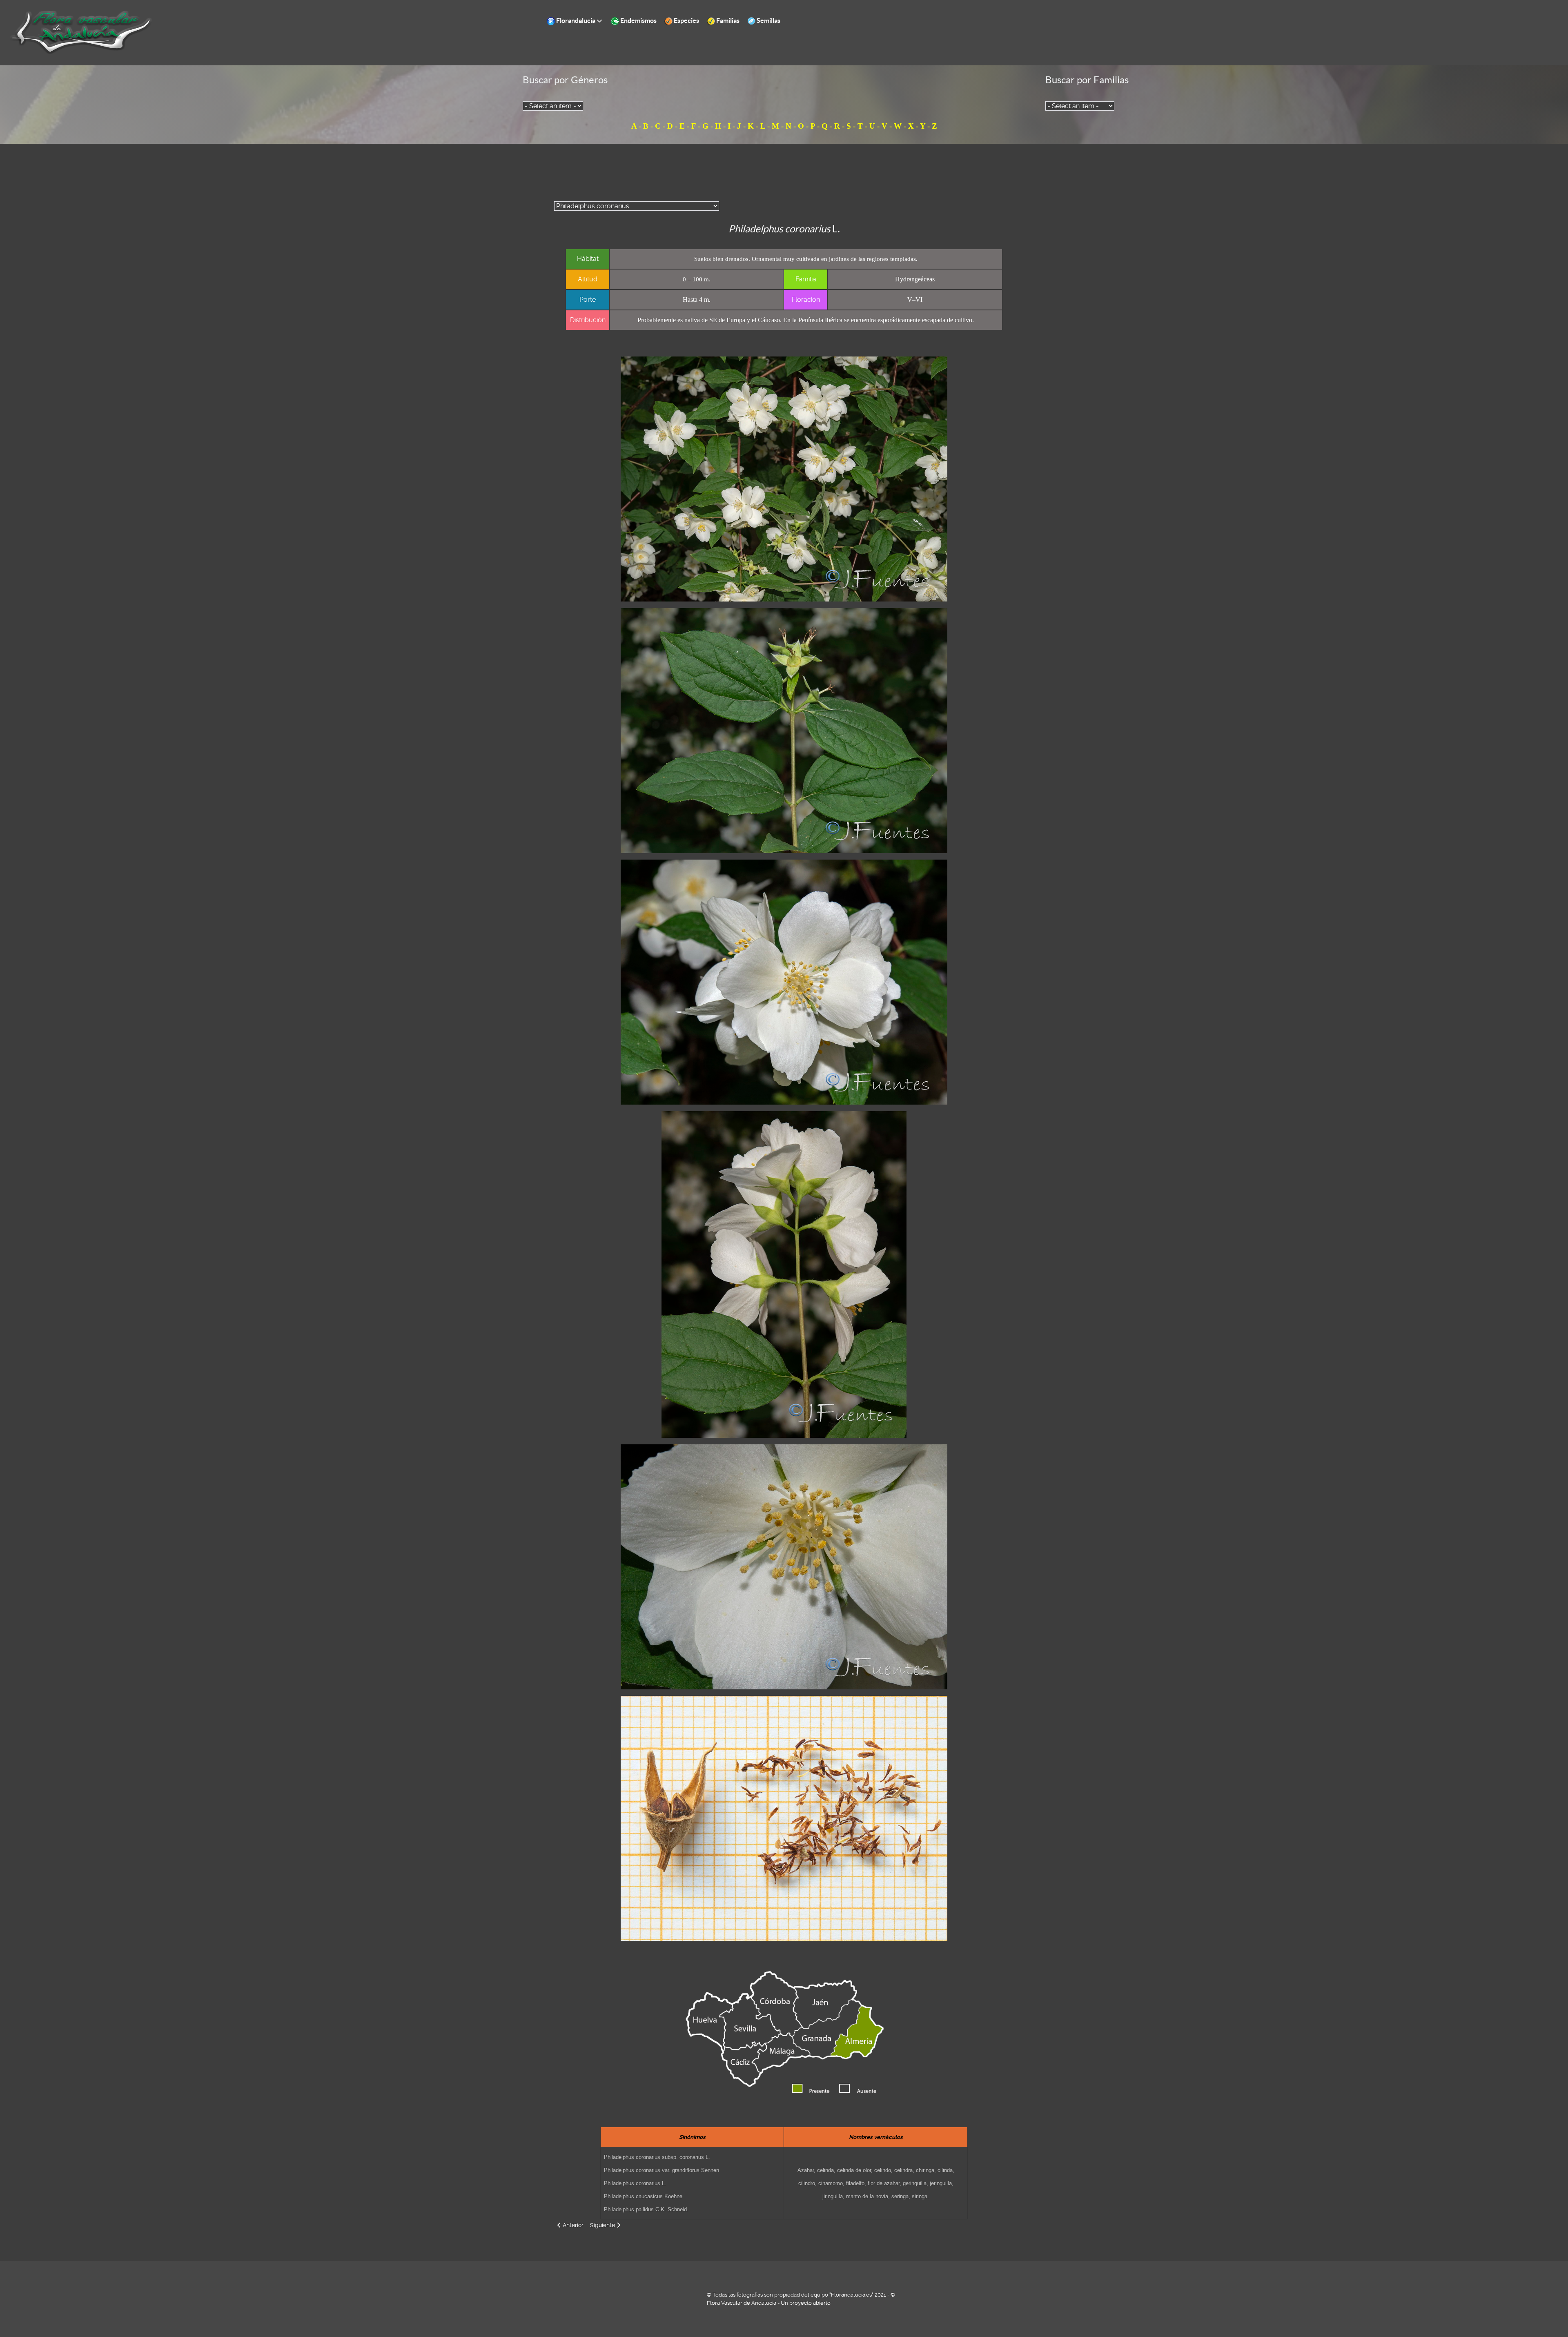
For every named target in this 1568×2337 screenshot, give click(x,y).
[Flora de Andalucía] (82, 32)
